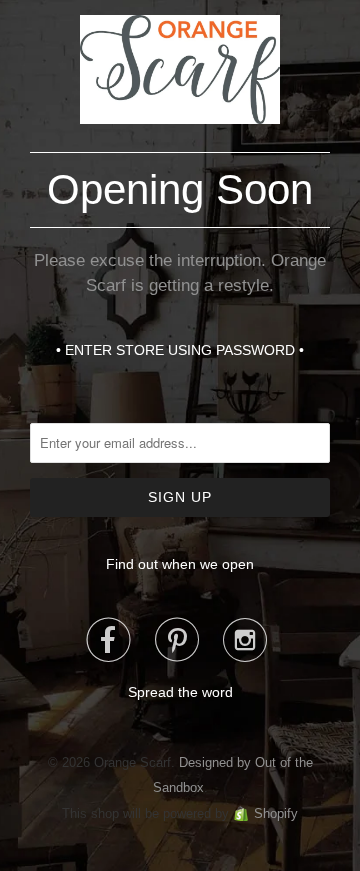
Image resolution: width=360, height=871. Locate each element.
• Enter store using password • (180, 350)
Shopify (276, 813)
